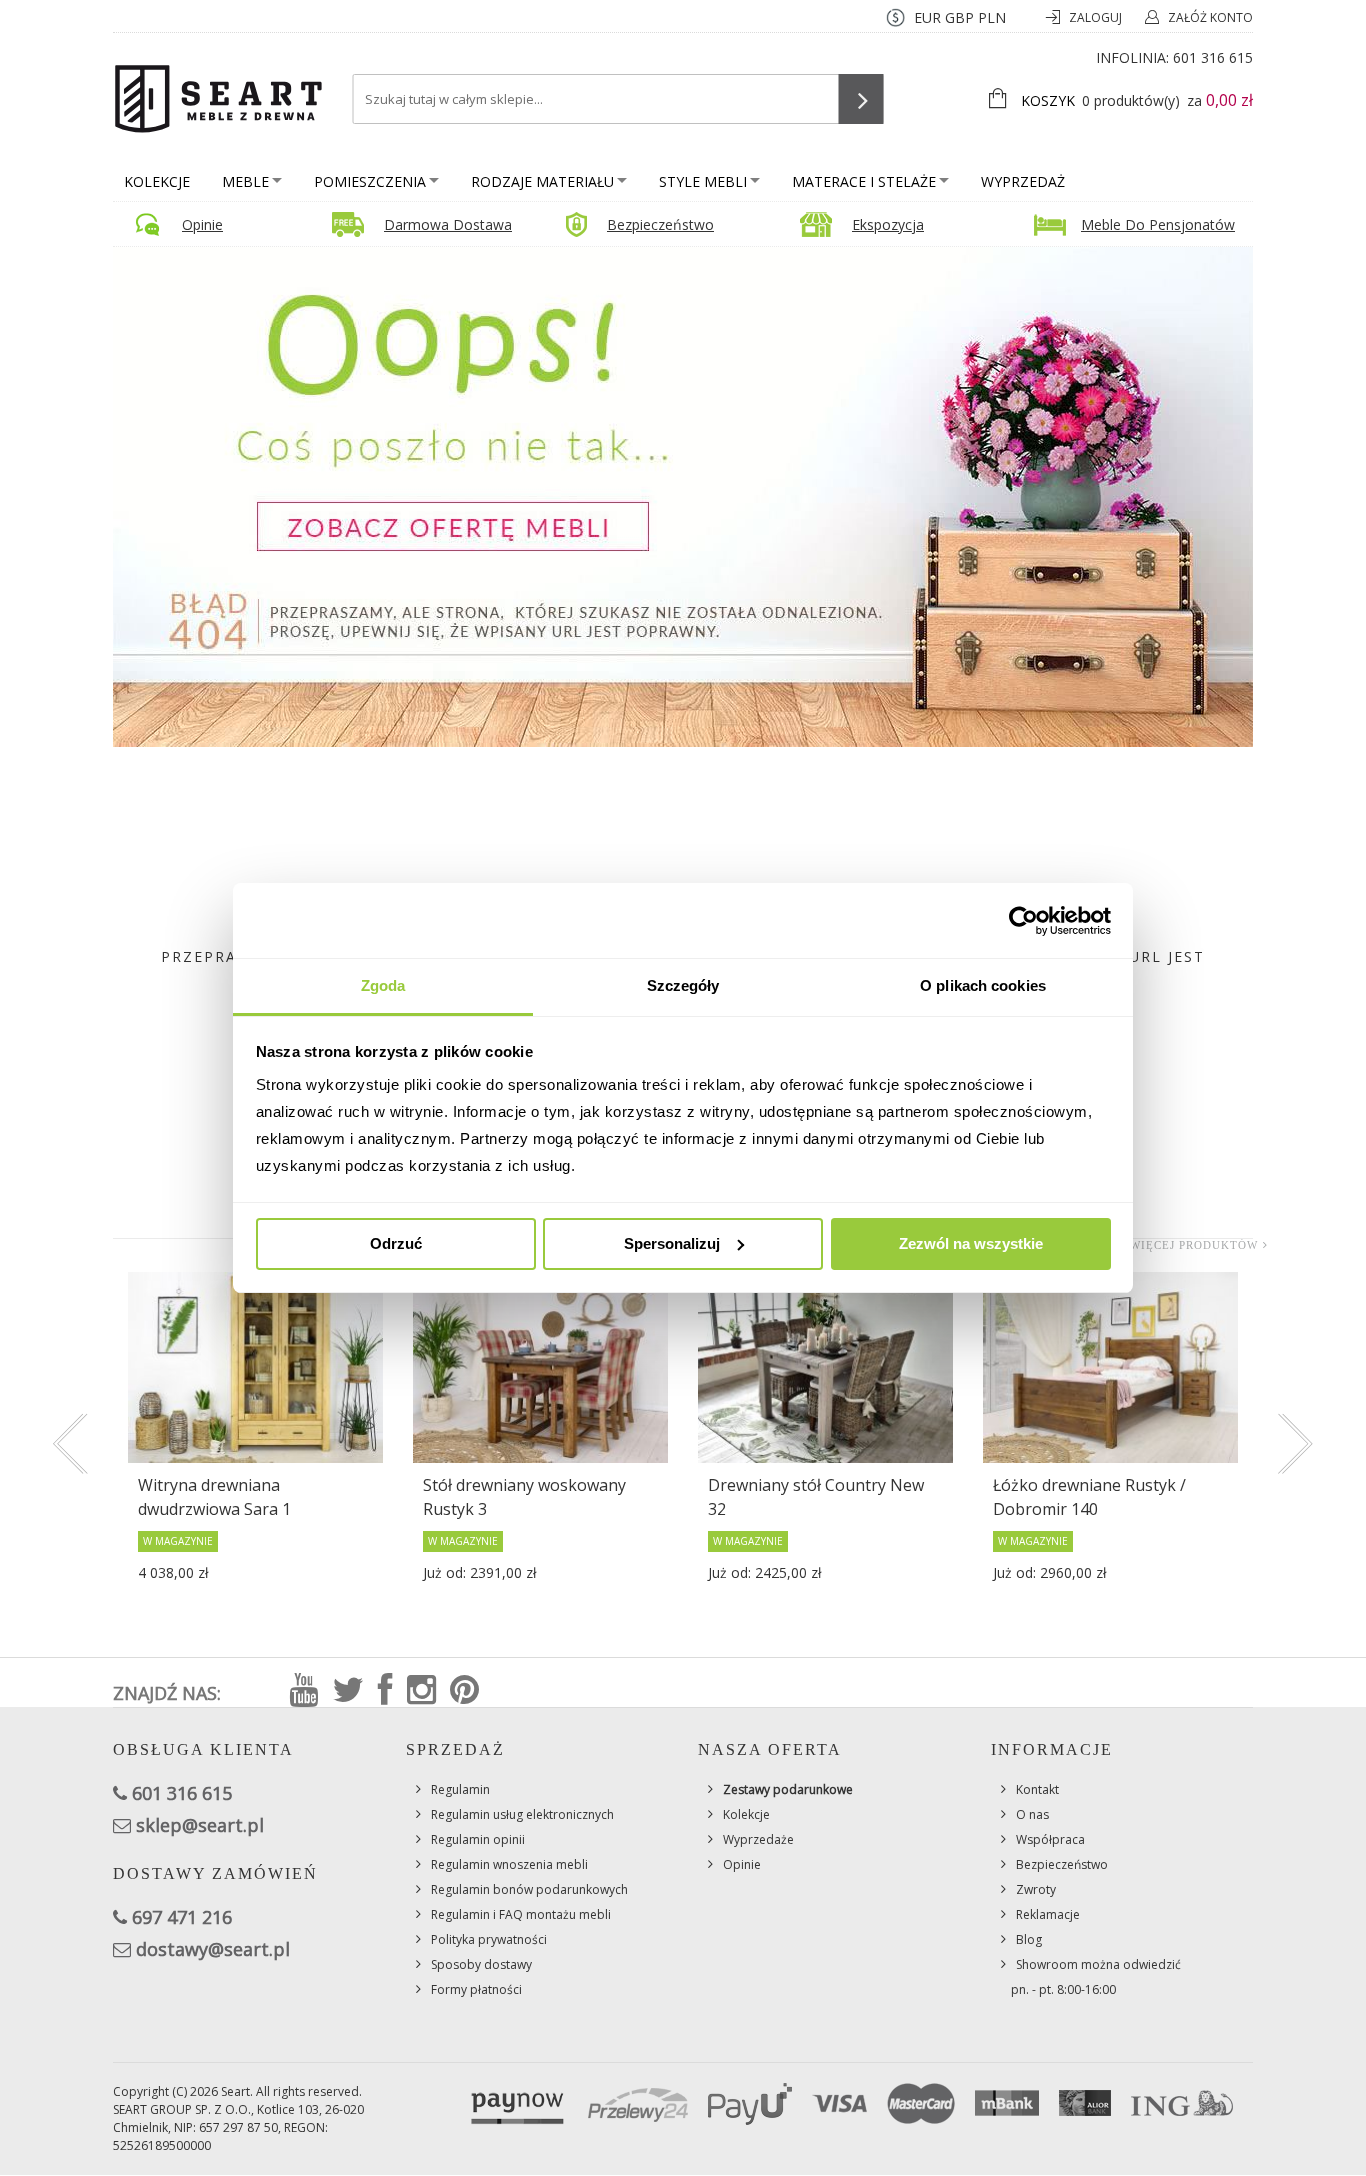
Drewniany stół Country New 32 (816, 1497)
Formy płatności (476, 1989)
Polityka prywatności (489, 1939)
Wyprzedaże (758, 1839)
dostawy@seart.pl (213, 1949)
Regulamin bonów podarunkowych (529, 1889)
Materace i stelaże (864, 181)
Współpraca (1050, 1839)
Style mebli (703, 181)
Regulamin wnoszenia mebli (509, 1864)
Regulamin (460, 1789)
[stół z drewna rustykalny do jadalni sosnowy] (540, 1368)
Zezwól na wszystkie (971, 1243)
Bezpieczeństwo (660, 224)
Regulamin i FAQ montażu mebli (521, 1914)
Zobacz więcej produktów (1167, 1245)
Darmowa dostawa (448, 224)
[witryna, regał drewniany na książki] (255, 1368)
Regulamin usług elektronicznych (522, 1814)
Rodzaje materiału (542, 181)
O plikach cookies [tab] (983, 985)
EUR (927, 17)
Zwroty (1036, 1889)
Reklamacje (1048, 1914)
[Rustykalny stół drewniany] (825, 1368)
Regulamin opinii (478, 1839)
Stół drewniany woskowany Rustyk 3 (524, 1497)
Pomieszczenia (370, 181)
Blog (1029, 1939)
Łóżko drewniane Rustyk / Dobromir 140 (1089, 1497)
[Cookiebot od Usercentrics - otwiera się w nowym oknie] (1023, 921)
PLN (992, 17)
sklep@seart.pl (200, 1825)
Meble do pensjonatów (1158, 224)
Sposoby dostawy (481, 1964)
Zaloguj (1097, 17)
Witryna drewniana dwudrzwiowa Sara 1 (214, 1497)
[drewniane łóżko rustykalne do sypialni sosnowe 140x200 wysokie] (1110, 1368)
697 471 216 (182, 1917)
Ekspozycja (888, 224)
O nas (1032, 1814)
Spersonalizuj (672, 1243)
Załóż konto (1210, 17)
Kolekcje (157, 181)
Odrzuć (396, 1243)
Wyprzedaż (1023, 181)
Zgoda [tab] (383, 985)
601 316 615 (1213, 57)
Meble (245, 181)
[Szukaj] (861, 99)
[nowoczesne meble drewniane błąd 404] (683, 495)
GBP (959, 17)
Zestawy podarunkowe (788, 1789)
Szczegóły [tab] (683, 985)
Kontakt (1037, 1789)
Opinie (202, 224)
